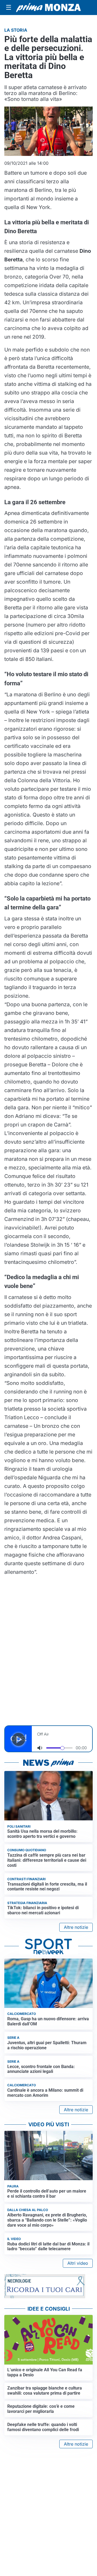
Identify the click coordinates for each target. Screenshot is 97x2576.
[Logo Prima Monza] (48, 8)
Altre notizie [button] (76, 1927)
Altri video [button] (78, 2263)
